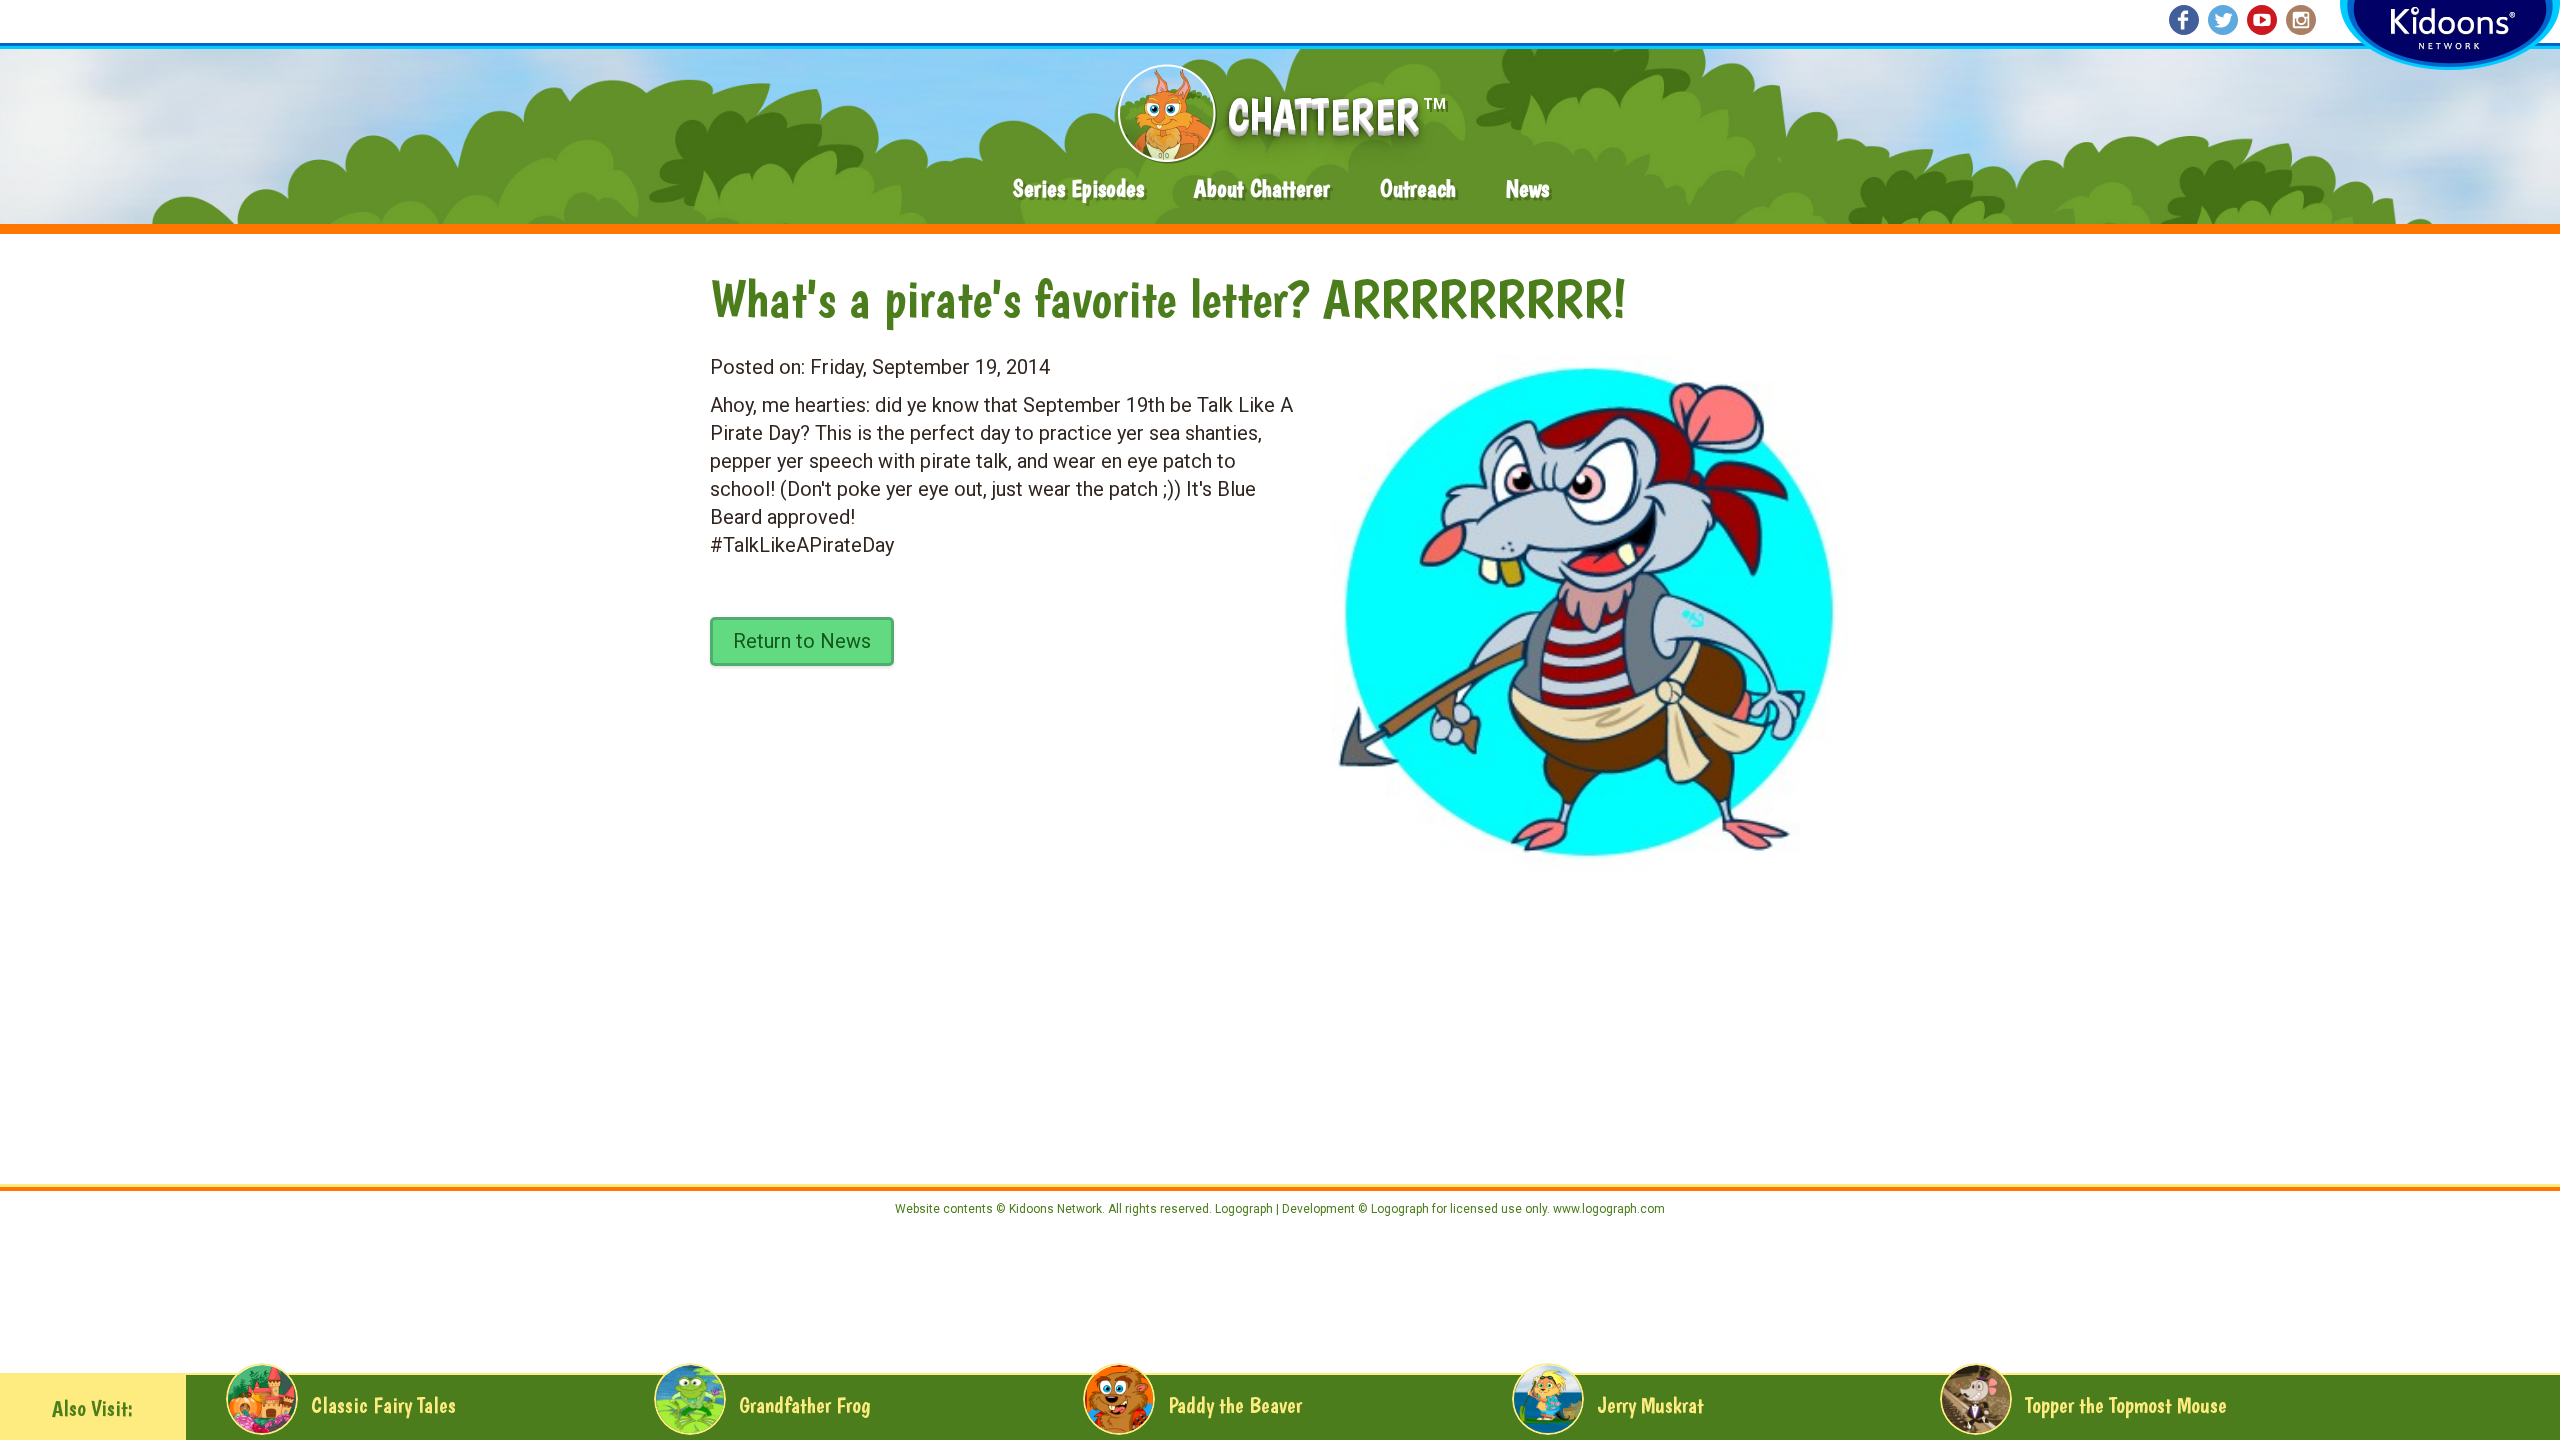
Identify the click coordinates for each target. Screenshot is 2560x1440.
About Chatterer (1262, 188)
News (1527, 188)
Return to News (802, 641)
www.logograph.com (1607, 1209)
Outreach (1418, 188)
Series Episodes (1078, 188)
